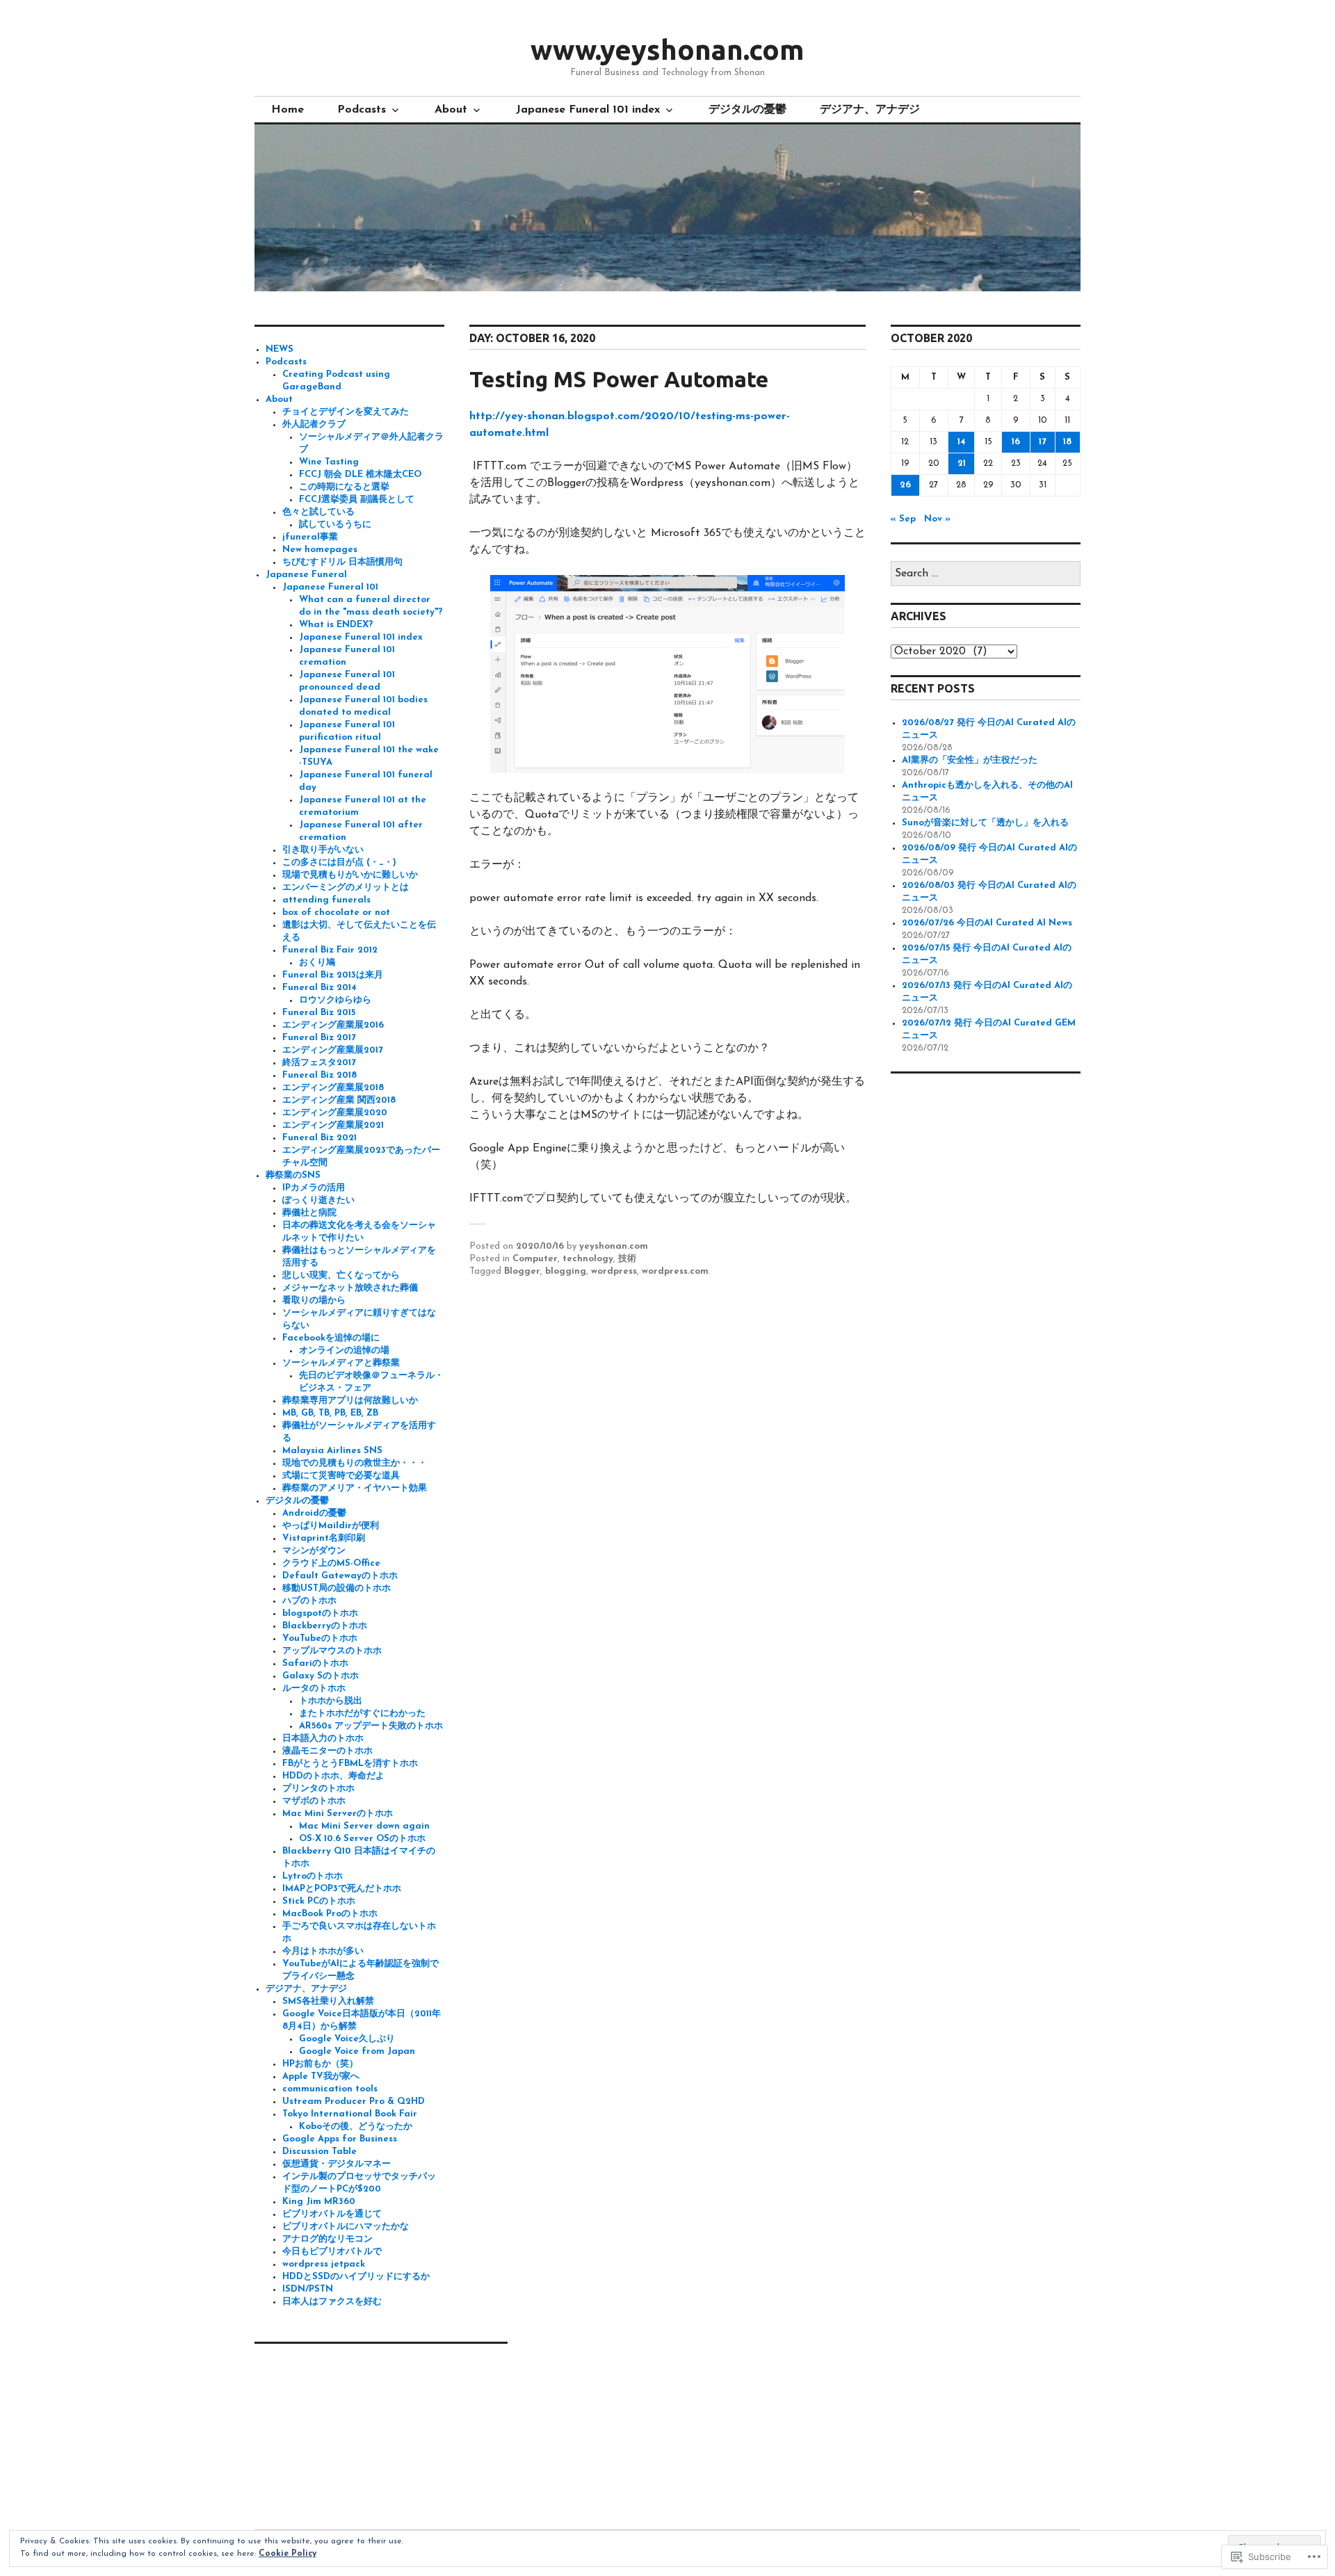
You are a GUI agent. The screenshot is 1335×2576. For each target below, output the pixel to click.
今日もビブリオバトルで (332, 2252)
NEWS (280, 349)
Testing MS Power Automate (619, 379)
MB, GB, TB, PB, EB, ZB (330, 1413)
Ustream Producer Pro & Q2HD (354, 2101)
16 (1016, 442)
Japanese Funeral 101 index (588, 110)
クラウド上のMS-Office (331, 1563)
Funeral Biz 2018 (319, 1075)
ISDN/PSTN (308, 2289)
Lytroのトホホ (313, 1876)
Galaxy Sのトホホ (321, 1676)
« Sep (903, 519)
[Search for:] (986, 574)
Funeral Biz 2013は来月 (333, 975)
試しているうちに (335, 525)
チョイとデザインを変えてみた (346, 412)
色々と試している (318, 512)
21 (962, 463)
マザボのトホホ (314, 1801)
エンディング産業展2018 (333, 1088)
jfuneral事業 (310, 537)
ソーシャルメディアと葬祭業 (341, 1363)
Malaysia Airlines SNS (332, 1451)
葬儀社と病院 (309, 1213)
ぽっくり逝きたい (318, 1200)
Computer (535, 1259)
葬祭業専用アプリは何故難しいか (350, 1401)
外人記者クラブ (314, 424)
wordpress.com (675, 1271)
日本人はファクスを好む (332, 2302)
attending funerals (326, 900)
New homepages (320, 550)
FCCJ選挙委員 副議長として (357, 500)
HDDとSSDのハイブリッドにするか (356, 2277)
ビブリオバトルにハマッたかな (346, 2227)
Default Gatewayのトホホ (340, 1576)
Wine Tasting (329, 462)
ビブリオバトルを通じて (332, 2214)
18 (1067, 442)
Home (288, 110)
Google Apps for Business (340, 2139)
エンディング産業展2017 (333, 1050)
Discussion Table (319, 2152)
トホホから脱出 (331, 1701)
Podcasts (362, 110)
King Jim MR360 (319, 2202)
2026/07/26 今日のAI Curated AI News (987, 923)
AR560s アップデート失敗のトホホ (371, 1726)
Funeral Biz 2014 (319, 988)
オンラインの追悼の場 (344, 1351)
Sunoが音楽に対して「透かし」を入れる (985, 823)
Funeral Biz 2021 (319, 1138)
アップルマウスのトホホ (332, 1651)
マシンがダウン (314, 1551)
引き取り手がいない (323, 850)
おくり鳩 (317, 963)
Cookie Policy (288, 2554)
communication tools (330, 2089)
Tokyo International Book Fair (350, 2114)
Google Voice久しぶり (347, 2039)
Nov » (937, 519)
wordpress (614, 1271)
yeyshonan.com (614, 1246)
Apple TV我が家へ (321, 2076)
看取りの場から (314, 1301)
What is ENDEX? (336, 625)
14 (962, 442)
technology (588, 1259)
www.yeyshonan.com (667, 50)
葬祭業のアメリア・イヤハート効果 (355, 1488)
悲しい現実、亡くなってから (341, 1275)
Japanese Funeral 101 (330, 587)
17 (1043, 442)
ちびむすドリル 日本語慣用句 (342, 562)
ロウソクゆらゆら (335, 1000)
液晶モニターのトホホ (327, 1751)
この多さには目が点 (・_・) (339, 862)
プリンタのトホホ (318, 1789)
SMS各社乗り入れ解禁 (328, 2001)
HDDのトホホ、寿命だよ (333, 1776)
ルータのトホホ (314, 1688)
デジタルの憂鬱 (747, 110)
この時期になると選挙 (344, 487)
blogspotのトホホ (320, 1613)
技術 (627, 1259)
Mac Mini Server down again (364, 1826)
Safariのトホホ (315, 1663)
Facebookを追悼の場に (331, 1338)
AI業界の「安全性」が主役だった (970, 760)
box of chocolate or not (336, 913)
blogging (566, 1271)
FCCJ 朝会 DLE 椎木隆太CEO (360, 475)
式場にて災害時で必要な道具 (341, 1476)
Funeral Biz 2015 (319, 1013)
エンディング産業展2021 (333, 1125)
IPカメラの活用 (314, 1188)
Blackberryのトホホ (325, 1626)
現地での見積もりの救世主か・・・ (355, 1463)
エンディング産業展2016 (333, 1025)
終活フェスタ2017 (319, 1063)
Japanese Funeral (306, 575)
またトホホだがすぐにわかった (362, 1714)
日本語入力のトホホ (323, 1739)
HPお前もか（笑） (320, 2064)
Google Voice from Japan (357, 2051)
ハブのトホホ (309, 1601)
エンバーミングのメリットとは (346, 888)
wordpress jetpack (324, 2264)
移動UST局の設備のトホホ (337, 1588)
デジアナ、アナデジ (870, 110)
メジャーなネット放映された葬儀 (350, 1288)
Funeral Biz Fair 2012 (330, 950)
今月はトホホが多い (323, 1951)
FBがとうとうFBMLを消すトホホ (350, 1764)
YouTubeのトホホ (320, 1638)
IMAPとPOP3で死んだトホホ (342, 1889)
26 (905, 485)
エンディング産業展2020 (335, 1113)
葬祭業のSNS (293, 1175)
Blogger (522, 1271)
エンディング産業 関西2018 (339, 1100)
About (451, 110)
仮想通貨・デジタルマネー (337, 2164)
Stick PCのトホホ (319, 1901)
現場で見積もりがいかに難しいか (350, 875)
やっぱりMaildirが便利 (331, 1526)
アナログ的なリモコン (327, 2239)
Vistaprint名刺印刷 (324, 1538)
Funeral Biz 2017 (319, 1038)
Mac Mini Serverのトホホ (338, 1814)
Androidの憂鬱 (314, 1513)
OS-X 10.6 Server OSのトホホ (362, 1839)
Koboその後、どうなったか (356, 2127)
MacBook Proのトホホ (330, 1914)
